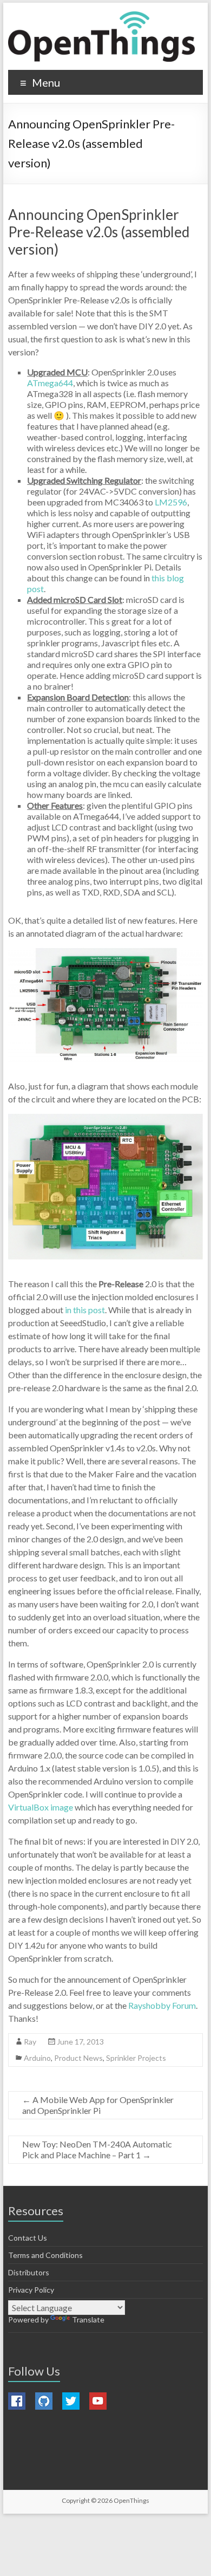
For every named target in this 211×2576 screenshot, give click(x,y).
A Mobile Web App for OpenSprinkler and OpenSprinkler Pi (98, 2105)
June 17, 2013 (80, 2042)
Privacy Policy (31, 2290)
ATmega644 (50, 383)
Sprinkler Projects (136, 2058)
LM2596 (171, 502)
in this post (85, 1310)
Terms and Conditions (45, 2255)
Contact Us (28, 2238)
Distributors (29, 2272)
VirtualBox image (41, 1807)
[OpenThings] (101, 37)
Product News (78, 2058)
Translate (88, 2319)
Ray (30, 2042)
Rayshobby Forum (162, 2005)
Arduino (37, 2058)
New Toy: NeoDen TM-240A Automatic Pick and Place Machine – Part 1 (97, 2149)
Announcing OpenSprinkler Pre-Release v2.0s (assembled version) (99, 232)
